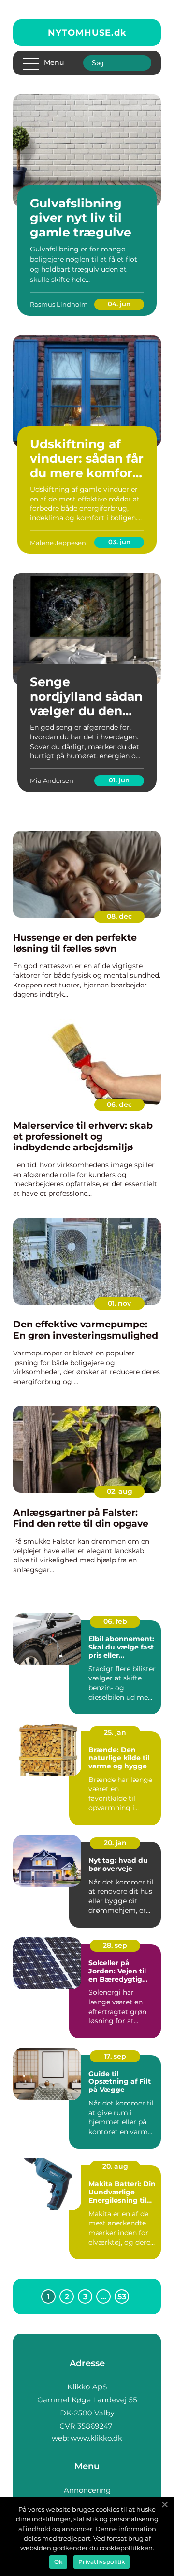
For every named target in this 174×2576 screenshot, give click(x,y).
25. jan (115, 1732)
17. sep (115, 2056)
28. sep (115, 1945)
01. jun (119, 780)
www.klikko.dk (96, 2438)
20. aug (115, 2166)
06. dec (119, 1104)
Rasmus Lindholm (59, 304)
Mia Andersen (52, 780)
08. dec (119, 916)
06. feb (115, 1621)
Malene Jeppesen (58, 543)
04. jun (119, 304)
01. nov (119, 1303)
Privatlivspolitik (101, 2562)
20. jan (115, 1843)
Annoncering (87, 2490)
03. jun (119, 542)
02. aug (120, 1491)
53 (122, 2297)
